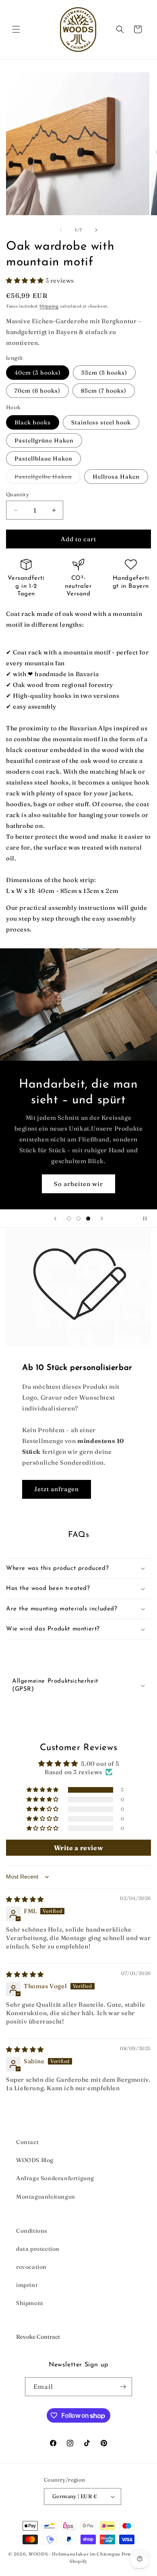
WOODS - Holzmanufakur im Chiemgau (74, 2554)
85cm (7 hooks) (104, 391)
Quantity (18, 494)
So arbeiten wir (78, 1183)
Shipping (49, 306)
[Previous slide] (55, 1219)
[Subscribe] (123, 2387)
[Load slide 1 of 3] (69, 1219)
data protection (38, 2249)
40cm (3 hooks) (38, 373)
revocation (31, 2267)
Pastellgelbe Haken (48, 478)
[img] (25, 1899)
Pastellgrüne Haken (44, 440)
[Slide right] (96, 230)
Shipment (30, 2303)
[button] (16, 29)
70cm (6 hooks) (37, 391)
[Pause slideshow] (148, 1219)
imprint (27, 2285)
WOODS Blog (35, 2160)
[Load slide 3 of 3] (88, 1219)
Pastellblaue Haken (43, 459)
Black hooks (33, 422)
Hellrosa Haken (116, 477)
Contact (27, 2142)
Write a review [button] (78, 1848)
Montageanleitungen (46, 2197)
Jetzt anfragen (57, 1489)
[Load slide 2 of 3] (78, 1219)
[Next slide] (102, 1219)
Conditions (32, 2231)
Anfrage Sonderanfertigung (55, 2178)
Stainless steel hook (101, 422)
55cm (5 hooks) (104, 373)
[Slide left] (61, 230)
